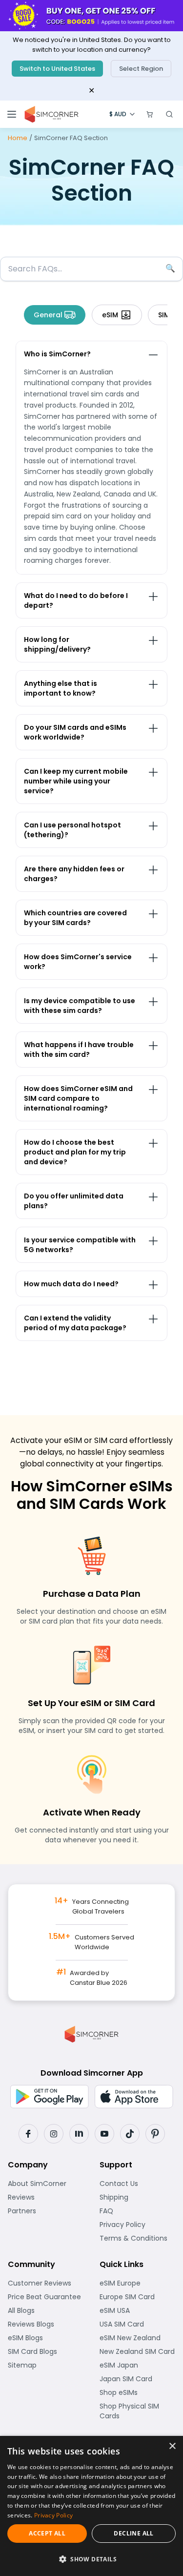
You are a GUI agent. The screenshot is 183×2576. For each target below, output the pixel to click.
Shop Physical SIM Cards (138, 2411)
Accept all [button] (47, 2533)
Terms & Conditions (138, 2238)
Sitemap (46, 2365)
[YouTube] (104, 2134)
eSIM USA (138, 2310)
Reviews (46, 2197)
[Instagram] (54, 2134)
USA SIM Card (138, 2324)
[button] (91, 2559)
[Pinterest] (155, 2134)
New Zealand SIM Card (138, 2351)
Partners (46, 2211)
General (48, 315)
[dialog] (91, 2506)
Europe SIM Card (138, 2297)
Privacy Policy (138, 2225)
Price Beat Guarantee (46, 2297)
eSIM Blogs (46, 2338)
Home (18, 138)
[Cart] (150, 114)
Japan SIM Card (138, 2379)
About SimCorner (46, 2184)
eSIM (110, 315)
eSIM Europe (138, 2283)
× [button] (172, 2446)
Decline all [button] (133, 2533)
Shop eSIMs (138, 2392)
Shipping (138, 2197)
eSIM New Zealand (138, 2338)
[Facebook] (28, 2134)
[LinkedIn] (79, 2134)
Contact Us (138, 2184)
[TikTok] (130, 2134)
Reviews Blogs (46, 2324)
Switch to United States (57, 69)
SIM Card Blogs (46, 2351)
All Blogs (46, 2310)
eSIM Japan (138, 2365)
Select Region (141, 69)
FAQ (131, 2211)
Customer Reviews (46, 2283)
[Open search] (169, 114)
